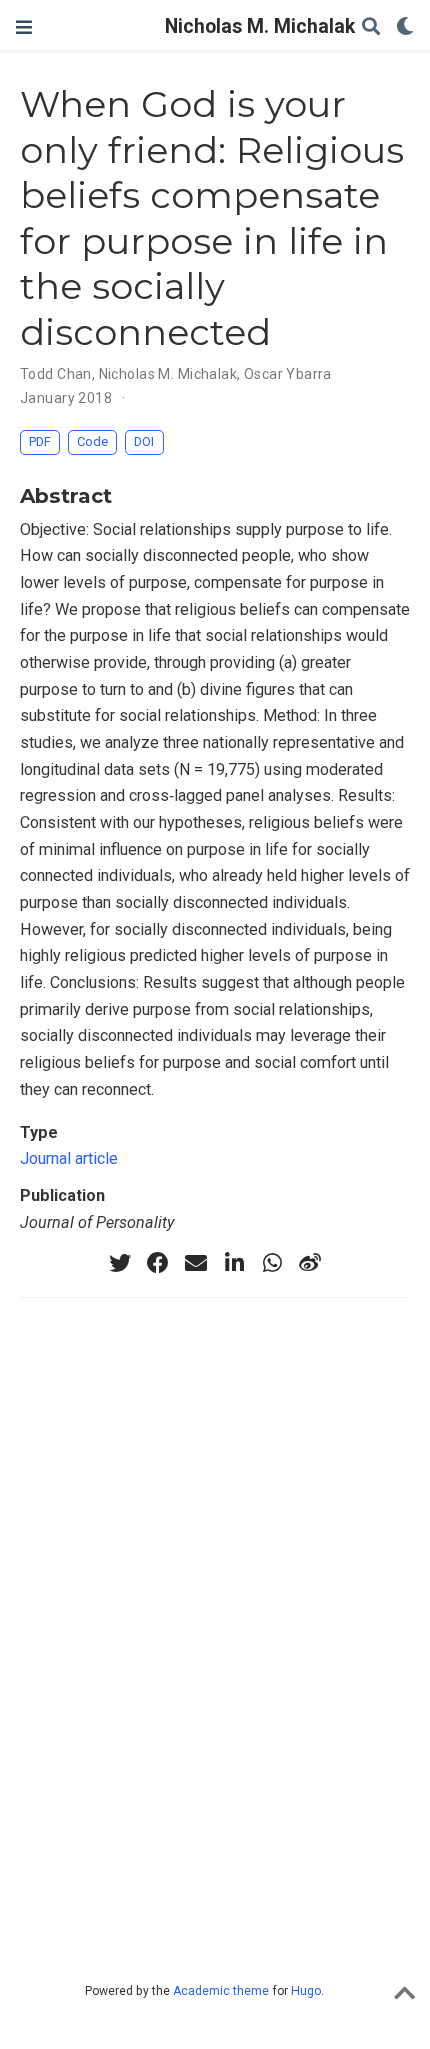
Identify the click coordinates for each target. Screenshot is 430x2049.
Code (92, 441)
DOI (144, 441)
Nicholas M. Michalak (215, 26)
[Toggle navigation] (24, 27)
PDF (40, 441)
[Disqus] (215, 1625)
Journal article (69, 1158)
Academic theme (221, 1991)
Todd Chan (56, 374)
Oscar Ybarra (288, 374)
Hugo (306, 1991)
